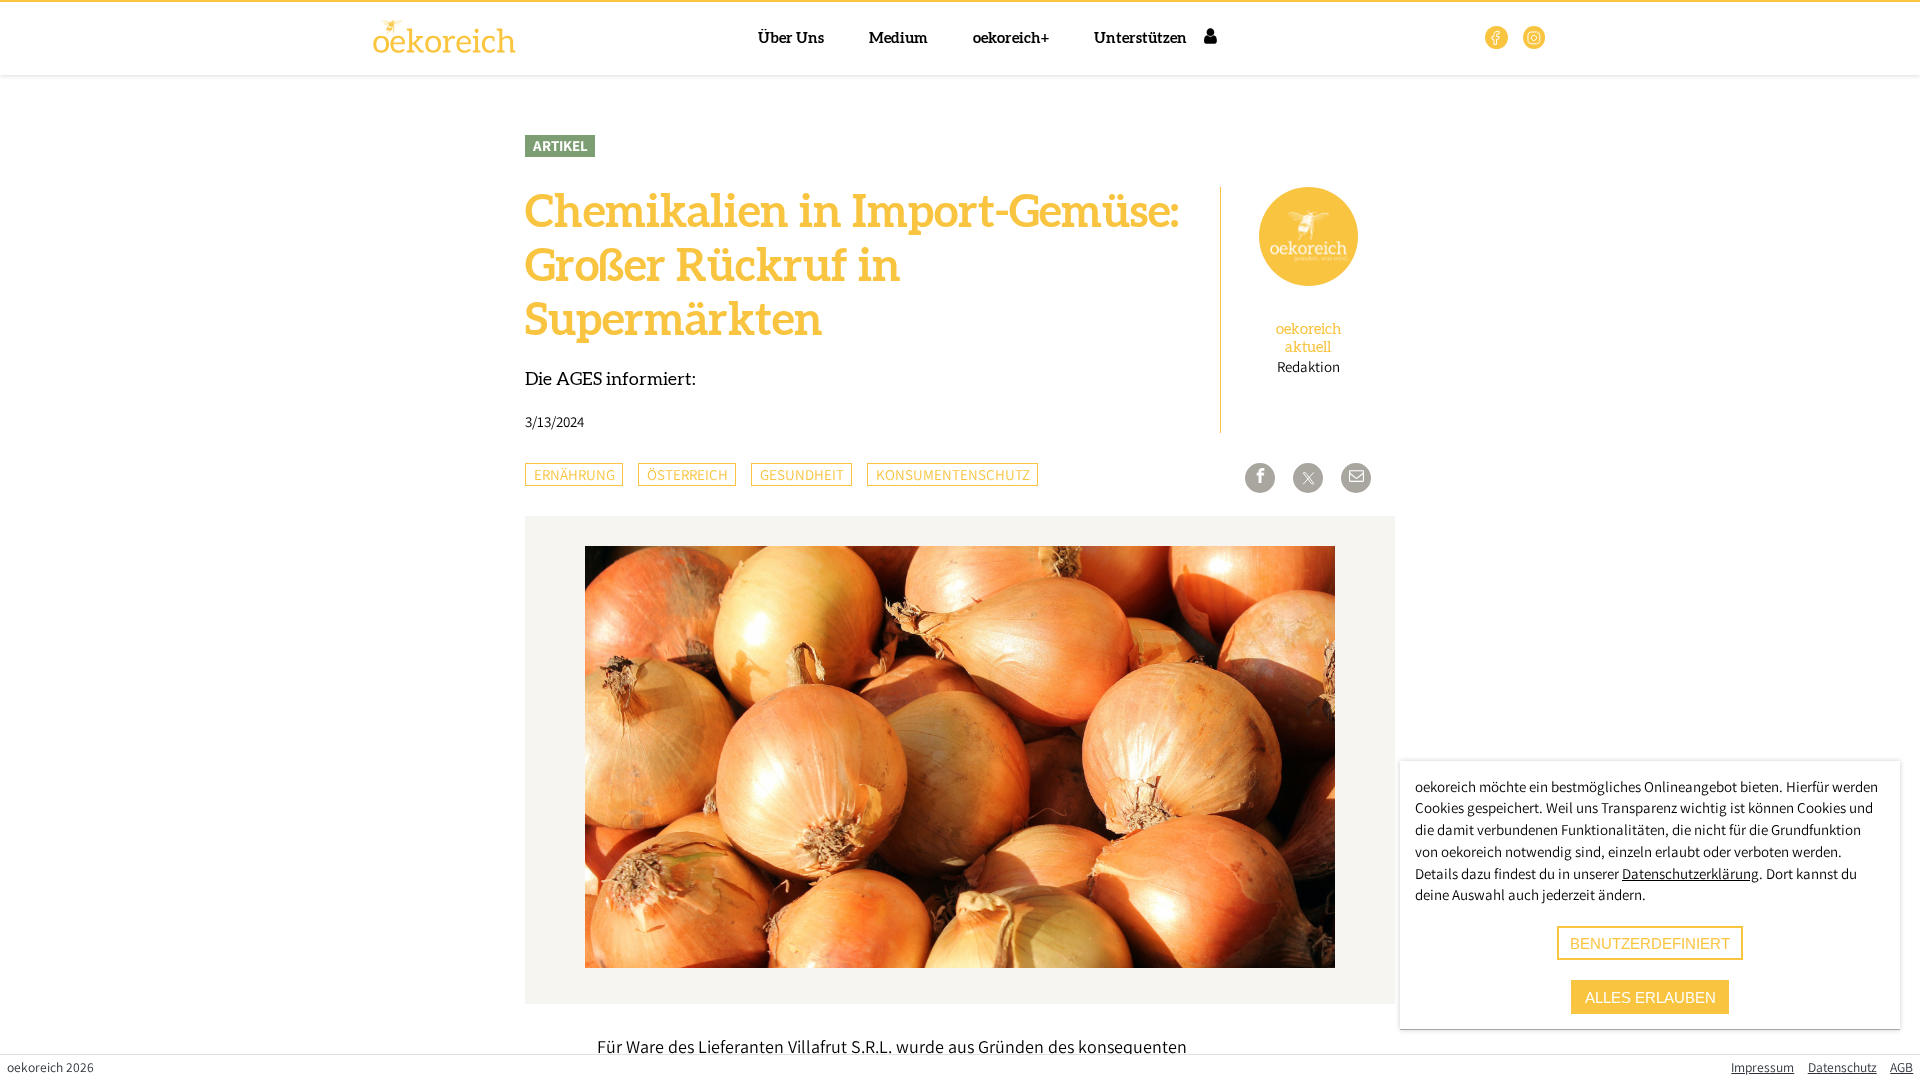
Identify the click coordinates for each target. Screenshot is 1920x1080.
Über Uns (791, 38)
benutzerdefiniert (1650, 943)
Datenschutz (1842, 1067)
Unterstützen (1140, 38)
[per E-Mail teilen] (1356, 478)
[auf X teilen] (1308, 478)
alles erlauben (1650, 997)
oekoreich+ (1011, 38)
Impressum (1762, 1067)
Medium (898, 38)
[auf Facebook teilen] (1260, 478)
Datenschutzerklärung (1690, 873)
